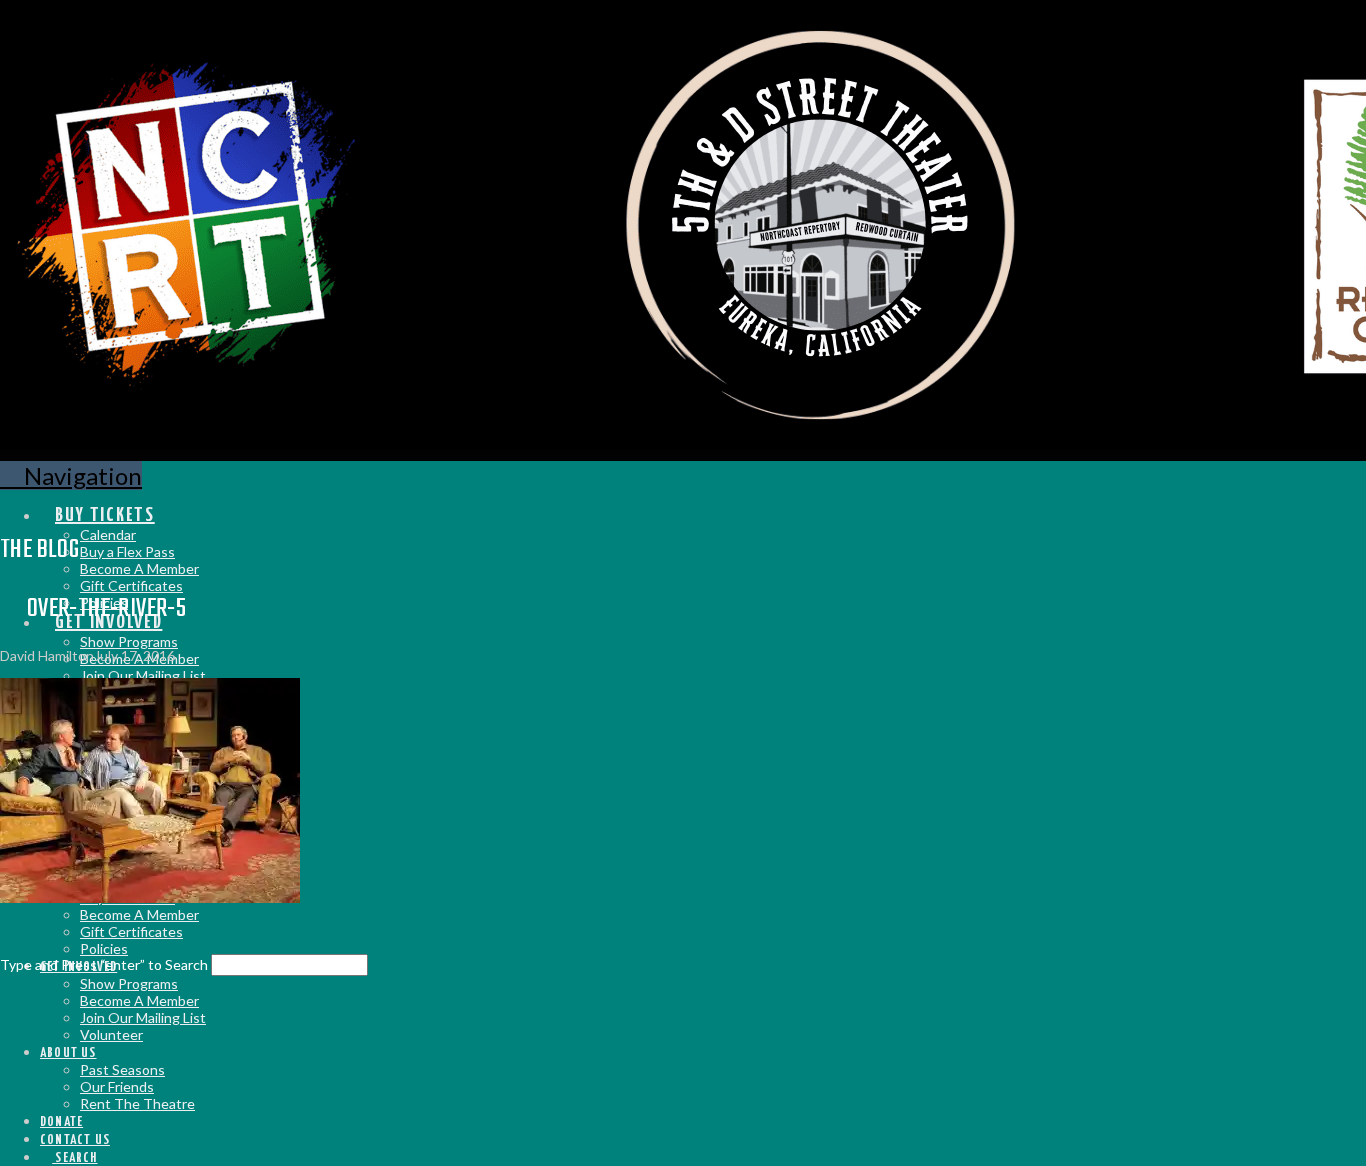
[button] (71, 475)
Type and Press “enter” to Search (104, 964)
